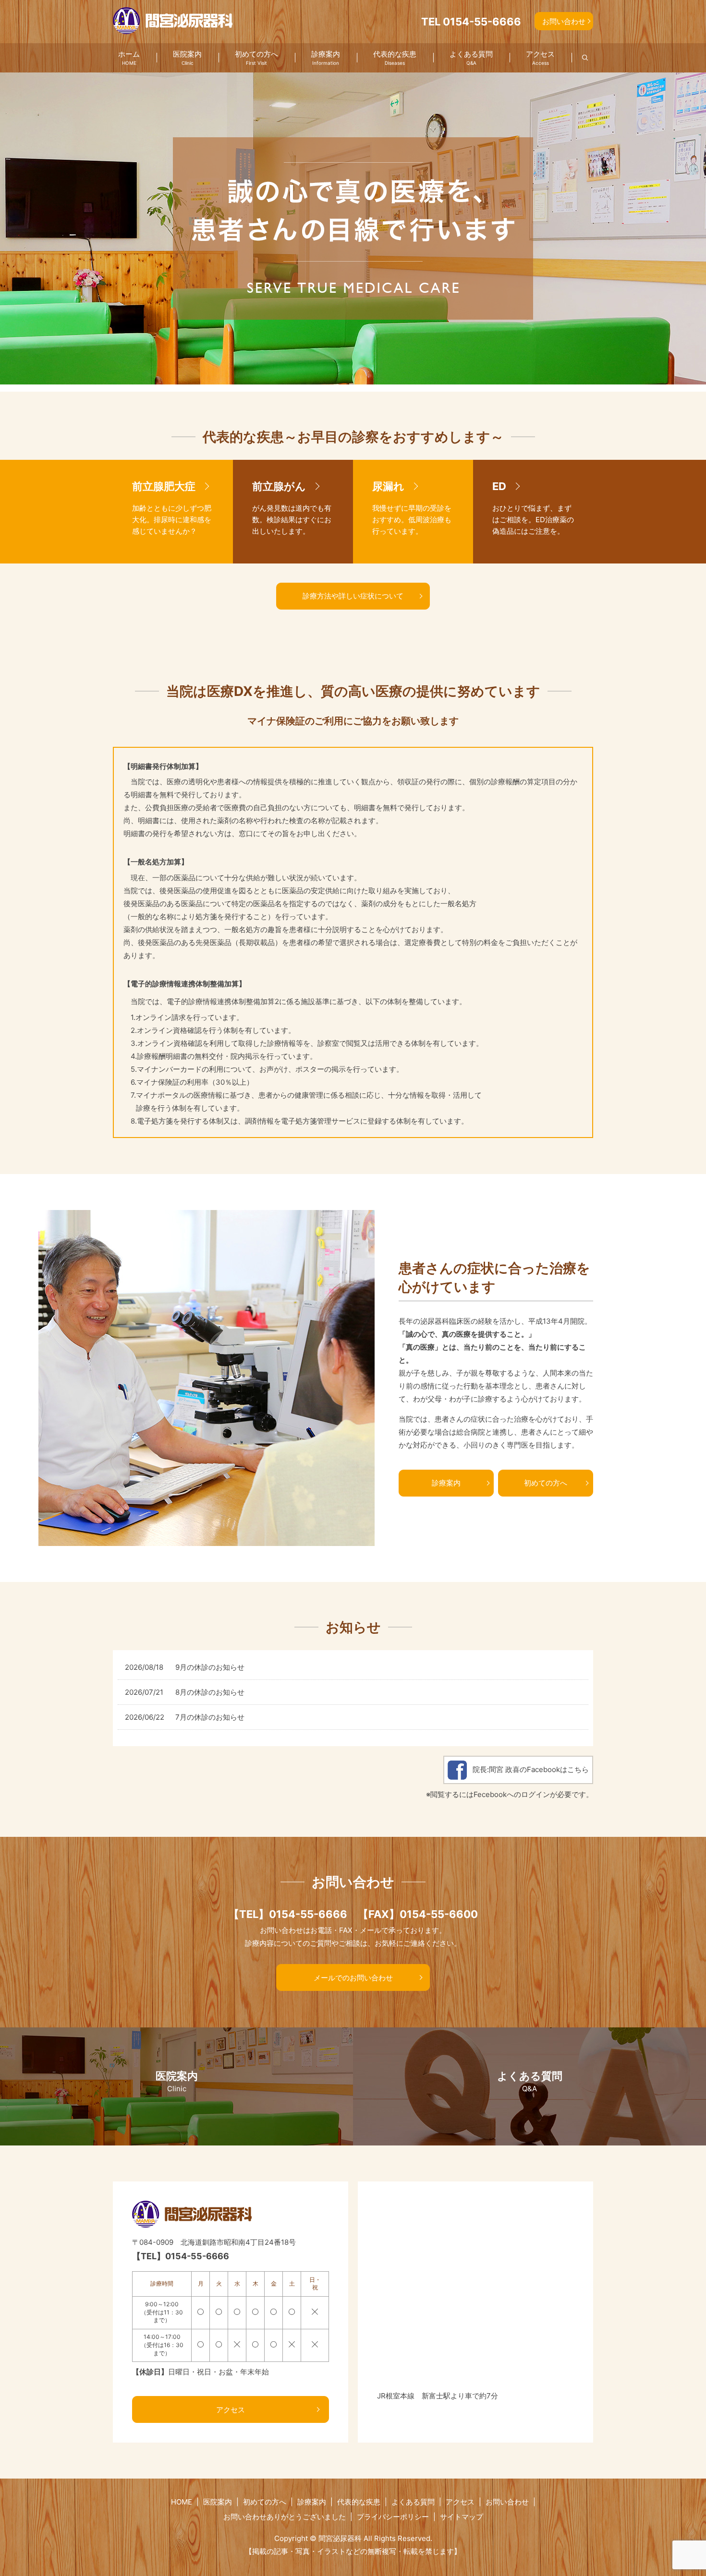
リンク (173, 512)
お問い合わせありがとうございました (285, 2517)
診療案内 (326, 58)
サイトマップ (462, 2517)
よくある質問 (471, 58)
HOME (182, 2502)
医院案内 (187, 58)
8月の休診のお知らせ (210, 1692)
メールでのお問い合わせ (353, 1978)
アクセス (540, 58)
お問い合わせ (564, 21)
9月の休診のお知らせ (210, 1667)
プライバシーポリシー (393, 2517)
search (580, 58)
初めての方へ (256, 58)
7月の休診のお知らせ (210, 1717)
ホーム (129, 58)
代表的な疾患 (395, 58)
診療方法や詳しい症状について (353, 596)
